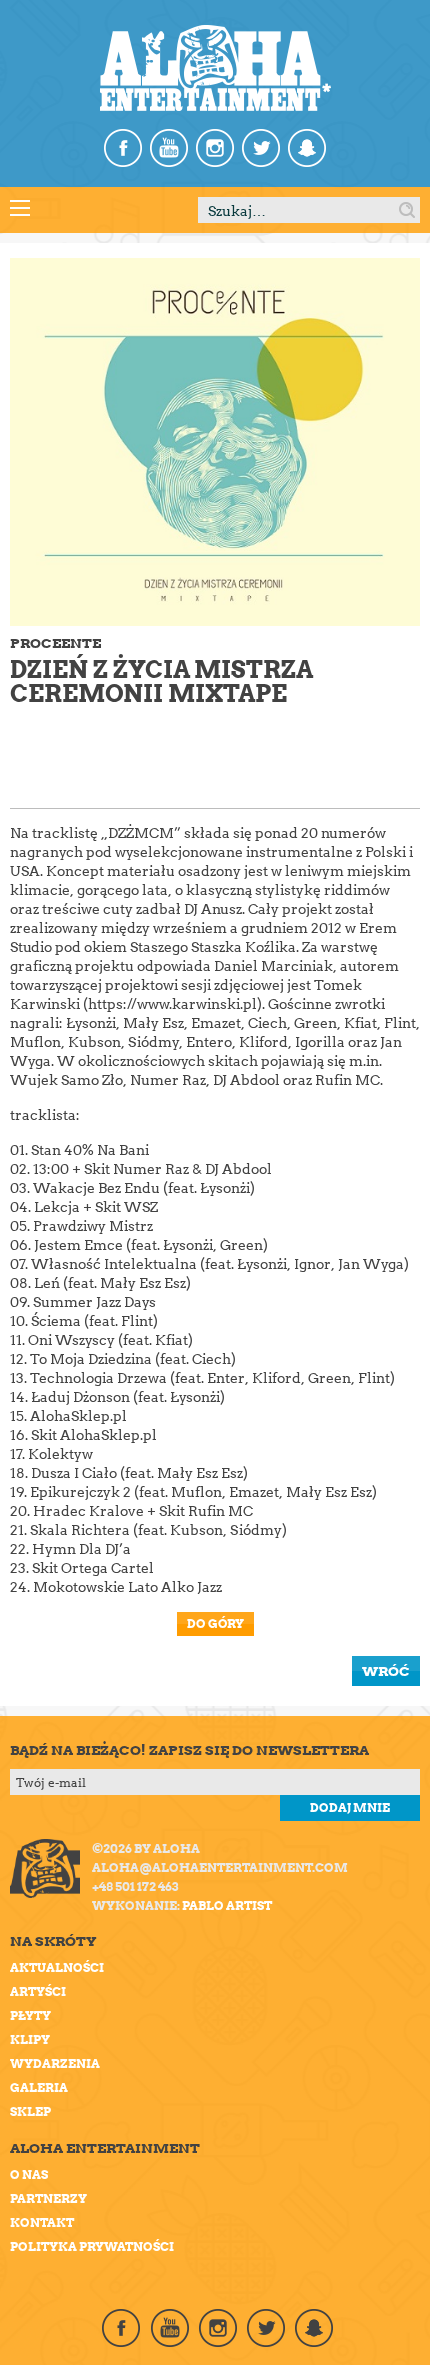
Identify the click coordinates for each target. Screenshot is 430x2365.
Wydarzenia (55, 2063)
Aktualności (57, 1967)
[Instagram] (215, 148)
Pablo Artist (227, 1905)
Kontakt (42, 2222)
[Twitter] (261, 148)
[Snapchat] (307, 148)
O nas (29, 2174)
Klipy (30, 2039)
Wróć (386, 1671)
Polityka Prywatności (92, 2246)
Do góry (215, 1623)
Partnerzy (48, 2198)
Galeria (39, 2087)
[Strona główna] (215, 68)
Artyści (38, 1991)
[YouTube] (169, 148)
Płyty (30, 2015)
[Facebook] (123, 148)
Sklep (30, 2111)
